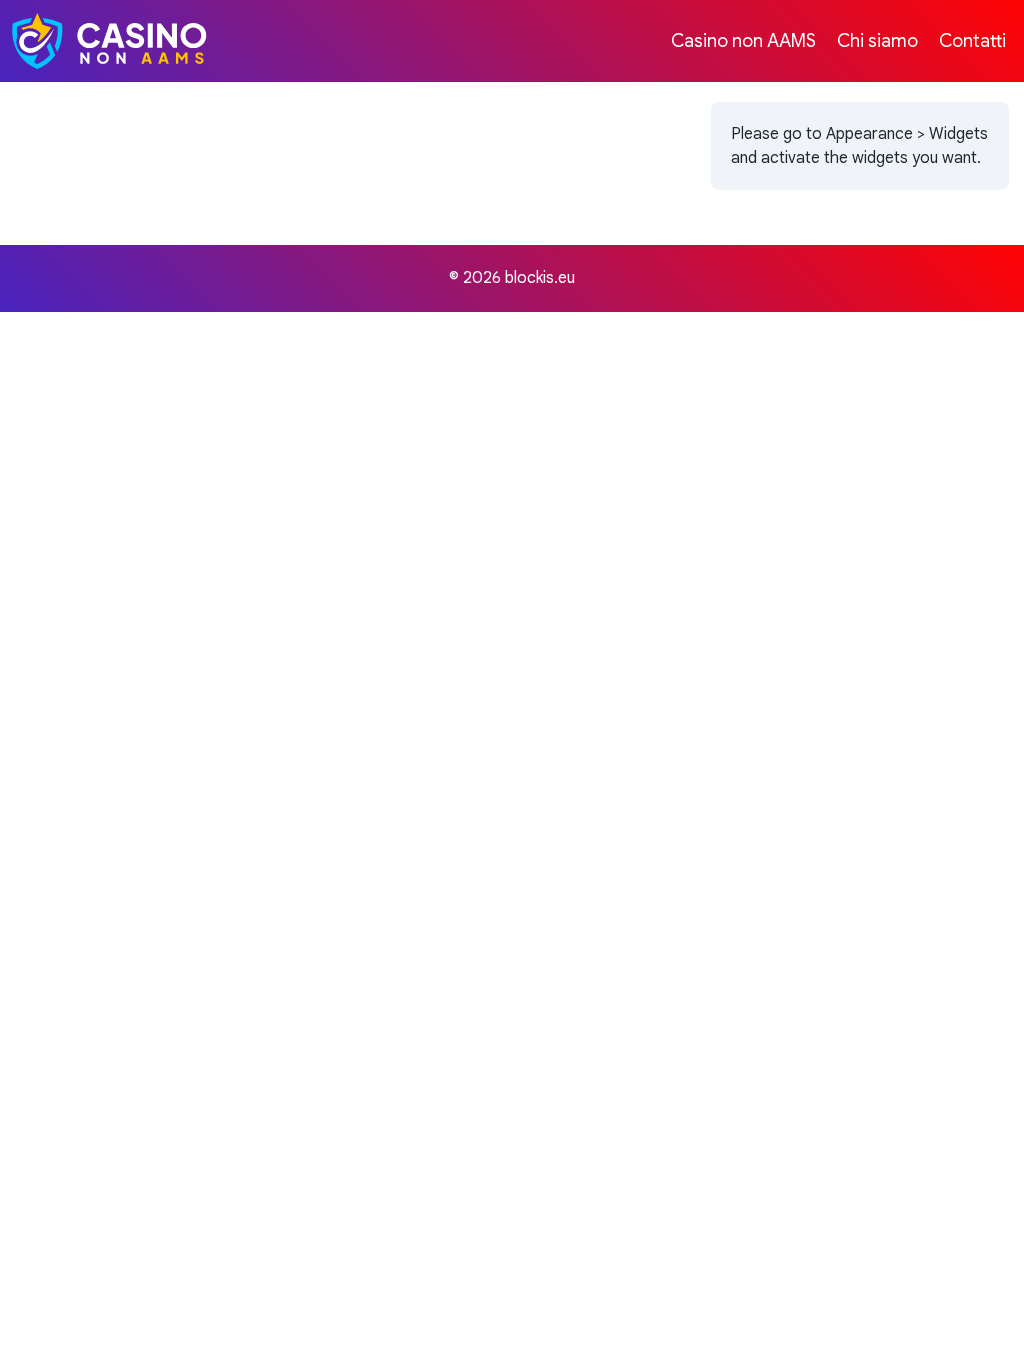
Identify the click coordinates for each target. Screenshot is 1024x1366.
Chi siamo (877, 41)
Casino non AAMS (743, 41)
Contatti (972, 41)
